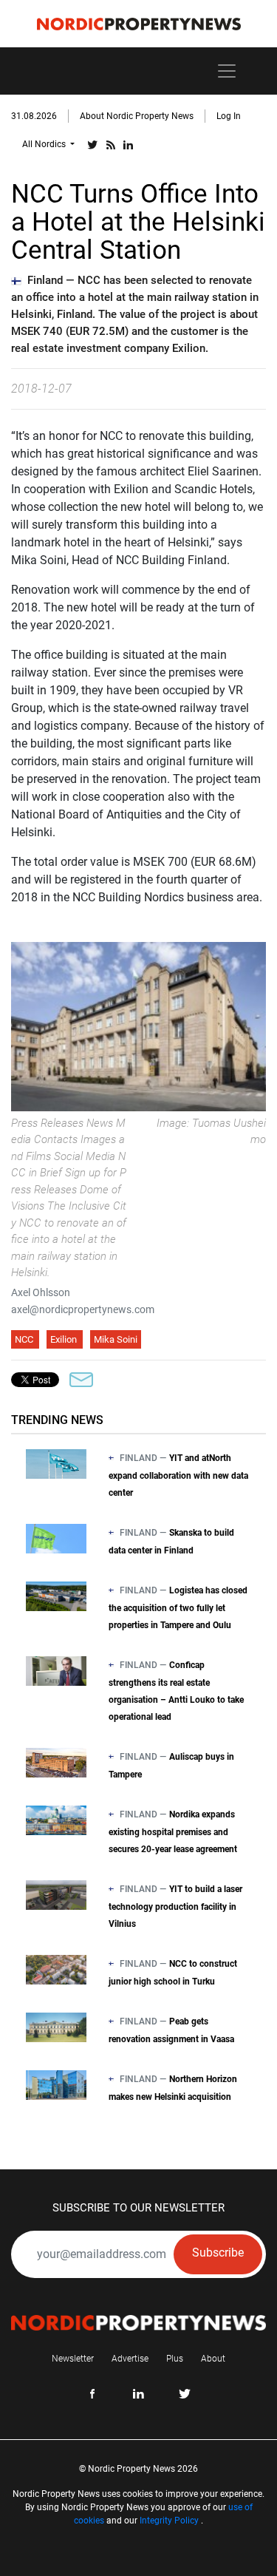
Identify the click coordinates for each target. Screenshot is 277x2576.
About (213, 2359)
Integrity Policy (169, 2521)
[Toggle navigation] (227, 71)
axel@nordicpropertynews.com (83, 1309)
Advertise (130, 2359)
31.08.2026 (34, 116)
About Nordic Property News (137, 116)
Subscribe (218, 2253)
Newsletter (73, 2359)
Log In (229, 116)
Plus (175, 2359)
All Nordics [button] (45, 144)
